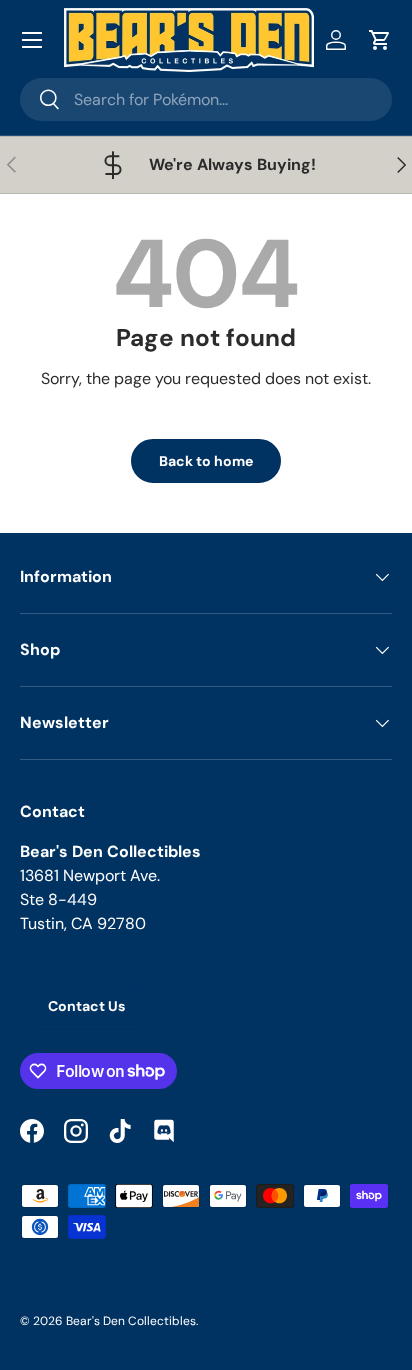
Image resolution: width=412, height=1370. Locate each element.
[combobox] (206, 99)
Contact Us (86, 1006)
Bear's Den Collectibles (131, 1321)
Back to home (206, 461)
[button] (380, 40)
